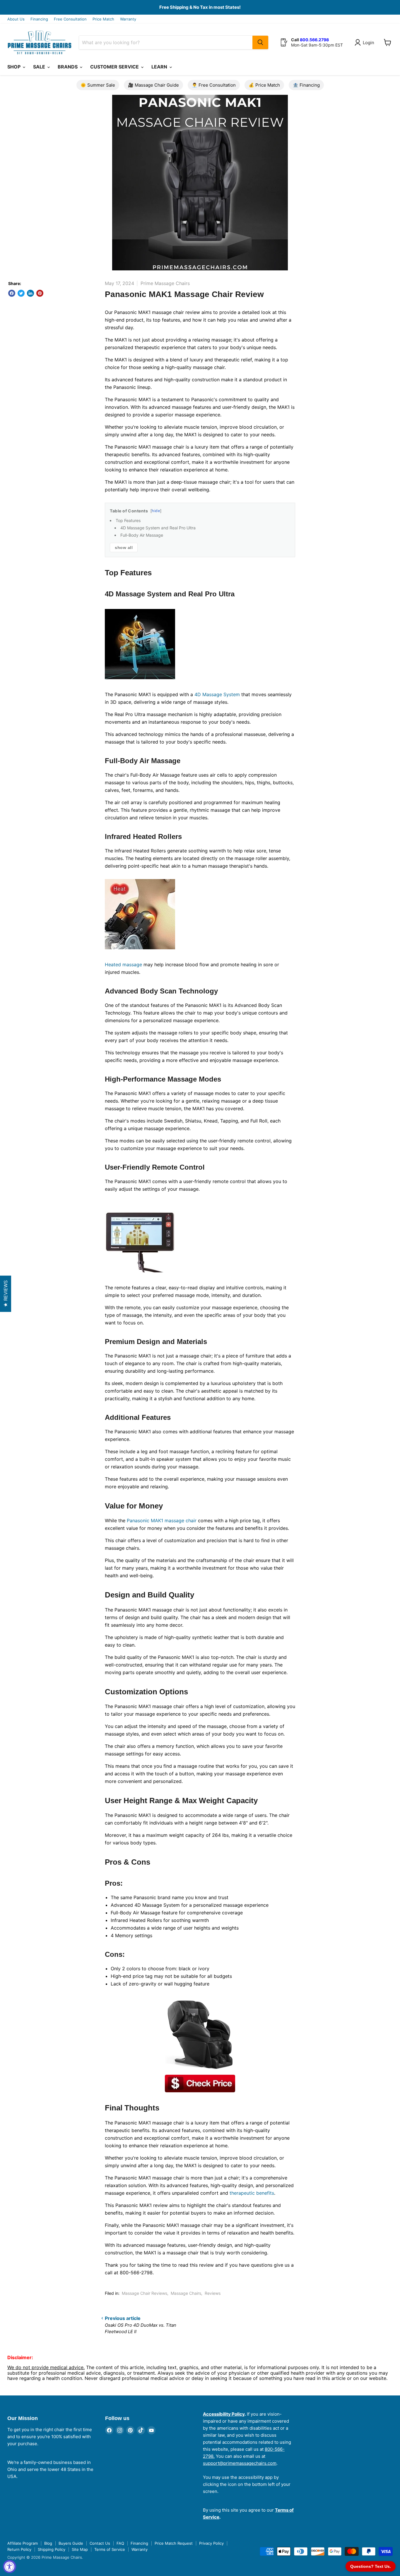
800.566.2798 (314, 40)
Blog (48, 2543)
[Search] (260, 42)
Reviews (213, 2293)
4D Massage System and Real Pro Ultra (158, 528)
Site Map (80, 2549)
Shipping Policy (52, 2549)
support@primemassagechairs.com (240, 2463)
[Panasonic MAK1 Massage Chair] (200, 2084)
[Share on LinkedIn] (30, 293)
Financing (39, 19)
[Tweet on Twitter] (21, 293)
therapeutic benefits (252, 2193)
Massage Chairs (186, 2293)
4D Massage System (217, 694)
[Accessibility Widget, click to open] (10, 2566)
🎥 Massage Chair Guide (153, 85)
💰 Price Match (264, 85)
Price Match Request (174, 2543)
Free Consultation (70, 19)
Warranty (128, 19)
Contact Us (100, 2543)
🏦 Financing (306, 85)
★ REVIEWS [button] (6, 1294)
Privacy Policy (211, 2543)
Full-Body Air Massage (142, 535)
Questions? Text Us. (371, 2566)
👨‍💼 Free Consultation (214, 85)
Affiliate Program (23, 2543)
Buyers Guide (71, 2543)
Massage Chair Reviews (145, 2293)
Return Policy (19, 2549)
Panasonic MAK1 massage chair (162, 1520)
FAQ (120, 2543)
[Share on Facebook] (12, 293)
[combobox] (166, 42)
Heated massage (123, 965)
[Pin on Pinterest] (40, 293)
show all (124, 548)
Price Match (103, 19)
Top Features (128, 520)
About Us (16, 19)
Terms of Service (110, 2549)
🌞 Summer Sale (98, 85)
